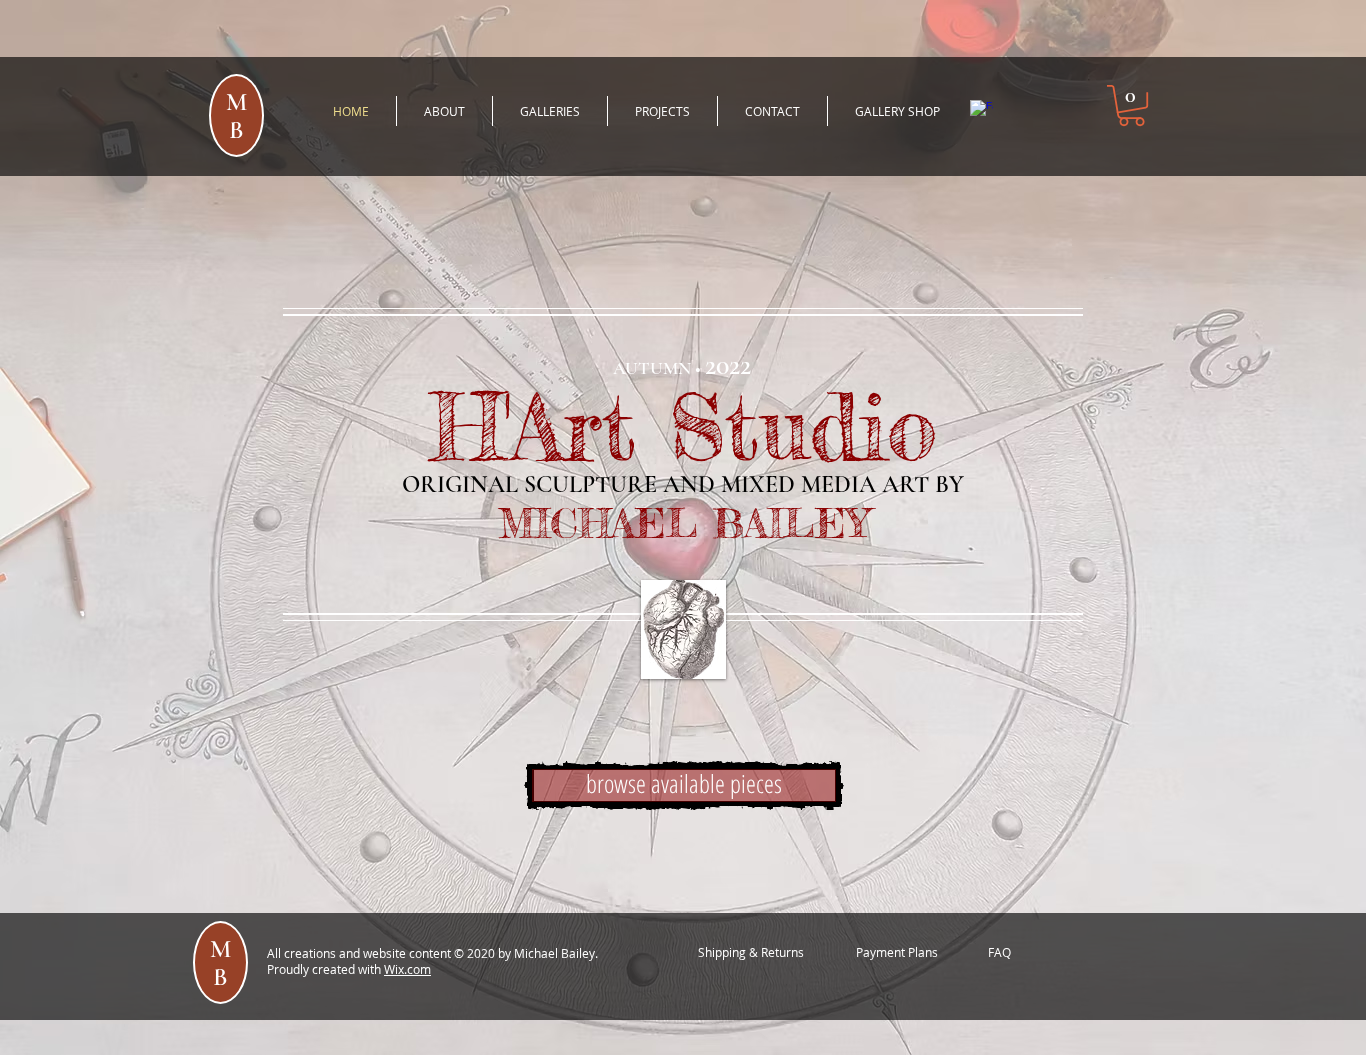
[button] (1131, 105)
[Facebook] (981, 111)
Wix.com (407, 969)
